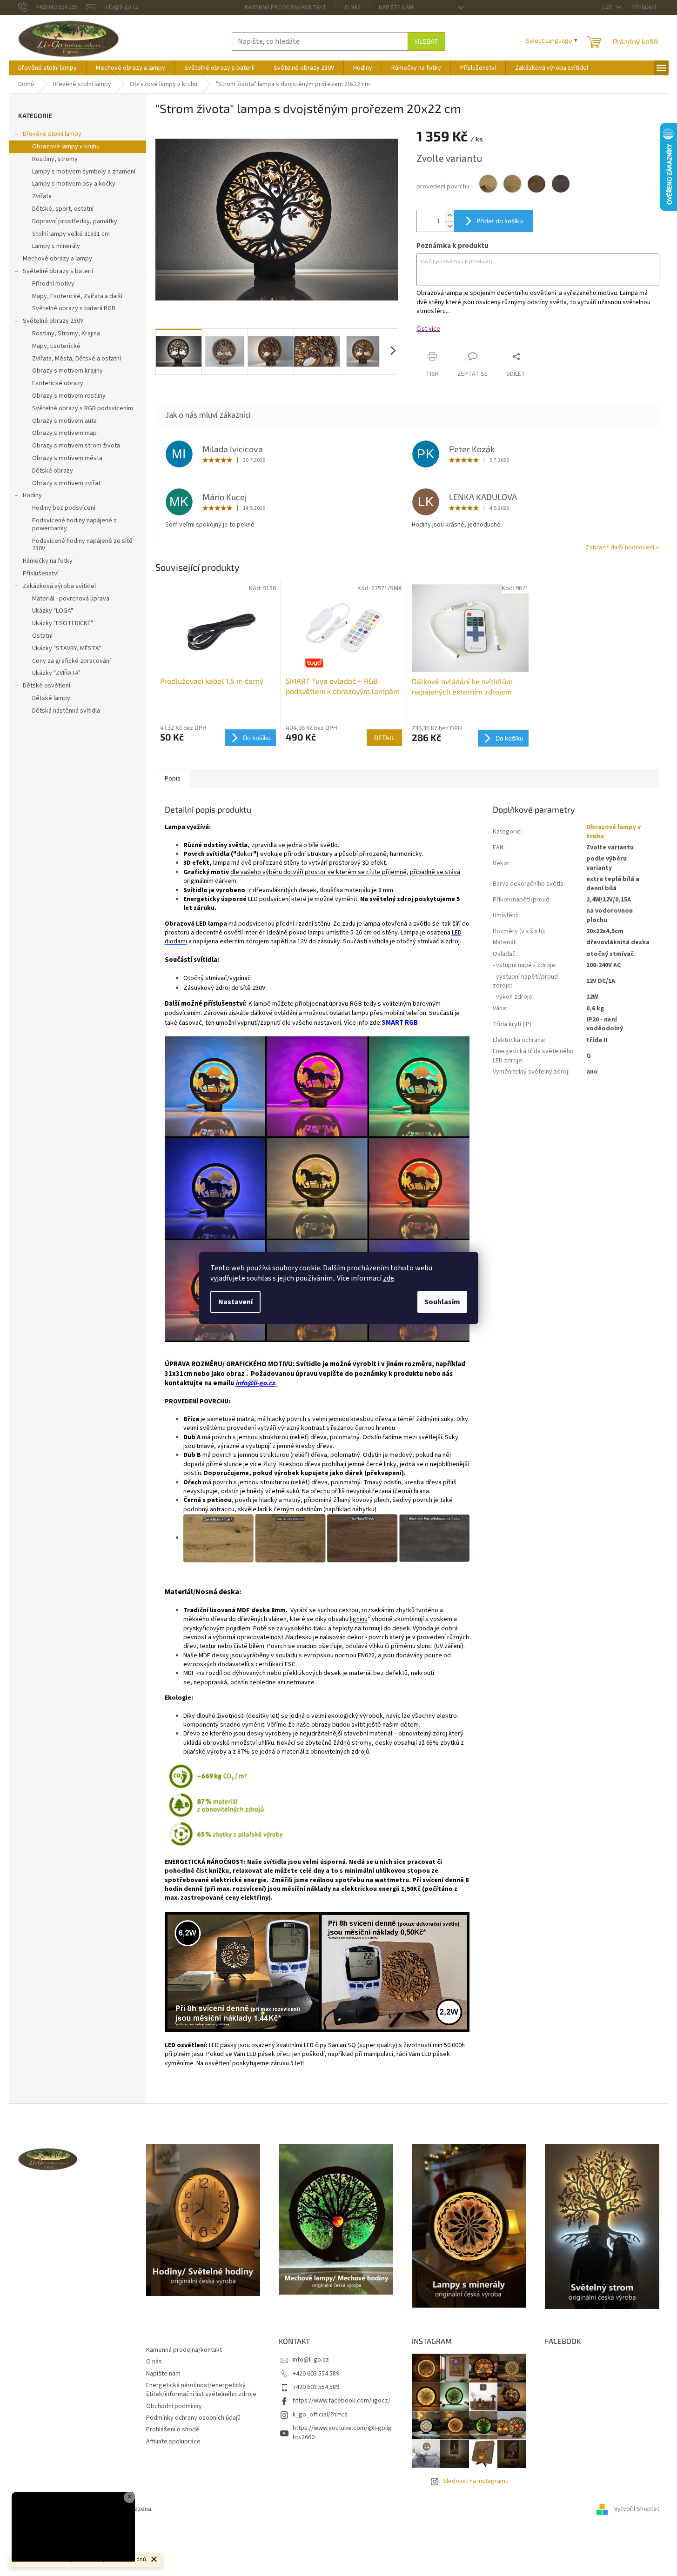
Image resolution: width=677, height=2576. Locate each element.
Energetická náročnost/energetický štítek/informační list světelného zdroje (201, 2390)
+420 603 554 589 (316, 2374)
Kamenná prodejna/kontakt (285, 7)
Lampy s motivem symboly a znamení (84, 172)
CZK (608, 7)
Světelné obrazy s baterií (58, 271)
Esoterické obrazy (58, 383)
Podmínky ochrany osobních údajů (193, 2418)
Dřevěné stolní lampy (52, 134)
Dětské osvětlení (47, 686)
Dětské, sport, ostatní (63, 209)
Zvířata (42, 196)
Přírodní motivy (53, 284)
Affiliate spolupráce (173, 2442)
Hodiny (32, 495)
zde (389, 1278)
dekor (245, 854)
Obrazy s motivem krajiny (67, 371)
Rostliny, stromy (55, 159)
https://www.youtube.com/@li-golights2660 (342, 2433)
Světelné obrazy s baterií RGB (74, 308)
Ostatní (42, 636)
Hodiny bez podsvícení (64, 508)
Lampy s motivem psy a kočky (74, 184)
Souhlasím (442, 1302)
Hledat (426, 41)
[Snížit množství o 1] (449, 226)
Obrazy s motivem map (64, 433)
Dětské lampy (51, 698)
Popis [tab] (173, 779)
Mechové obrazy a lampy (57, 259)
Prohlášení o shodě (173, 2429)
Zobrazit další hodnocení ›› (622, 547)
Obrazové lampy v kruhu (66, 147)
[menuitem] (47, 68)
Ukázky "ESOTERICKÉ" (63, 623)
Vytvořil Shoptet (637, 2509)
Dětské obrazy (53, 471)
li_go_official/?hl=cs (320, 2415)
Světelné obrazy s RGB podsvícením (83, 408)
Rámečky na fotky (48, 561)
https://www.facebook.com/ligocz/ (342, 2401)
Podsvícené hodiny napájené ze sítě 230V (82, 545)
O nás (352, 7)
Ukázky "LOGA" (53, 611)
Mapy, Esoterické (56, 346)
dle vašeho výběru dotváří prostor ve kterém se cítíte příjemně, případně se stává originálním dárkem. (322, 877)
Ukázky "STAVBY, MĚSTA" (67, 648)
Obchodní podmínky (174, 2406)
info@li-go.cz (255, 1383)
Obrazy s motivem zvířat (66, 483)
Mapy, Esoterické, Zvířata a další (77, 296)
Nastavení (235, 1302)
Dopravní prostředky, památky (75, 221)
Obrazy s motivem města (67, 458)
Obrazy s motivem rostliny (69, 396)
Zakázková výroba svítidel (59, 586)
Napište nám (396, 7)
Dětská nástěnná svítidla (66, 711)
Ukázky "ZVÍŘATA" (56, 673)
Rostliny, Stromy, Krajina (66, 334)
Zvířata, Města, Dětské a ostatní (77, 359)
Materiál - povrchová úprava (71, 599)
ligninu (359, 1619)
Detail (384, 737)
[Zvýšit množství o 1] (449, 216)
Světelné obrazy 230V (53, 321)
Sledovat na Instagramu (476, 2481)
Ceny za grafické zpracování (71, 661)
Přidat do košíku (500, 221)
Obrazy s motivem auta (64, 421)
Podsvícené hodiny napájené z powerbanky (74, 524)
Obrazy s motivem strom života (76, 446)
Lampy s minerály (56, 246)
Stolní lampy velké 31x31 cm (71, 234)
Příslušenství (41, 574)
